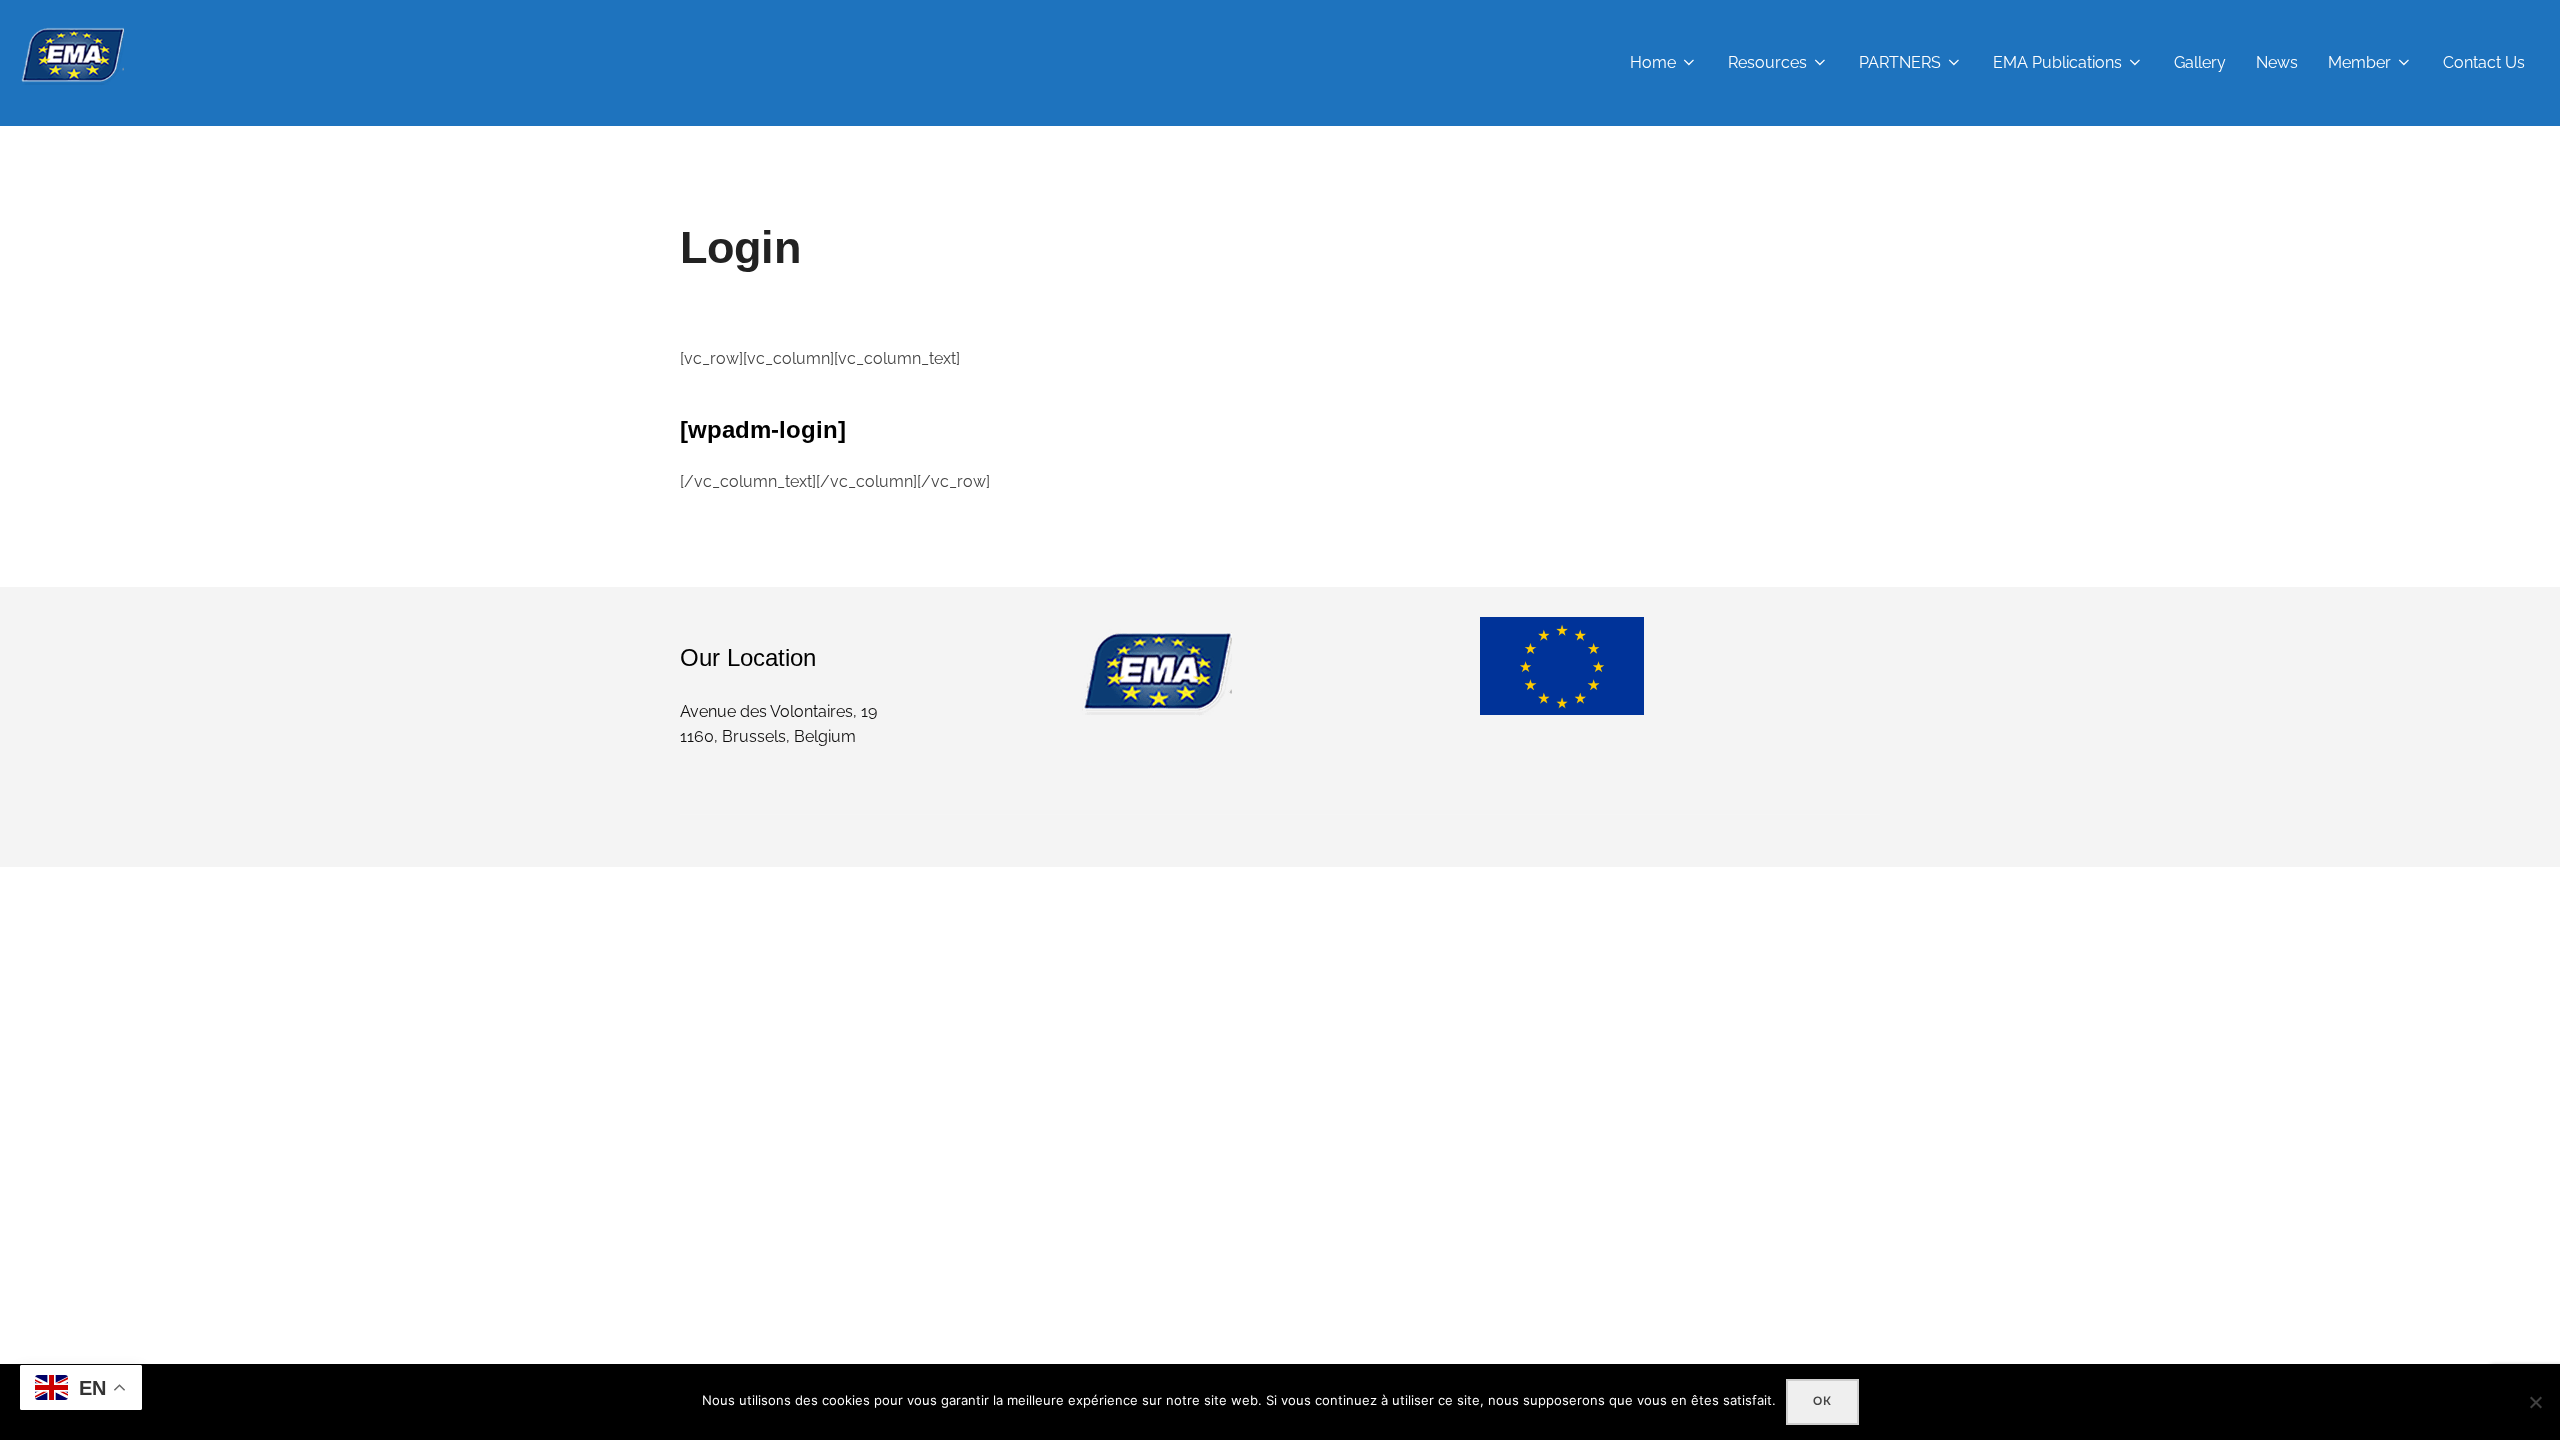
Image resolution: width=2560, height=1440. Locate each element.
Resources (1767, 62)
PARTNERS (1900, 62)
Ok (1822, 1401)
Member (2359, 62)
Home (1653, 62)
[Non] (2535, 1402)
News (2277, 62)
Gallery (2200, 62)
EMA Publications (2057, 62)
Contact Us (2484, 62)
